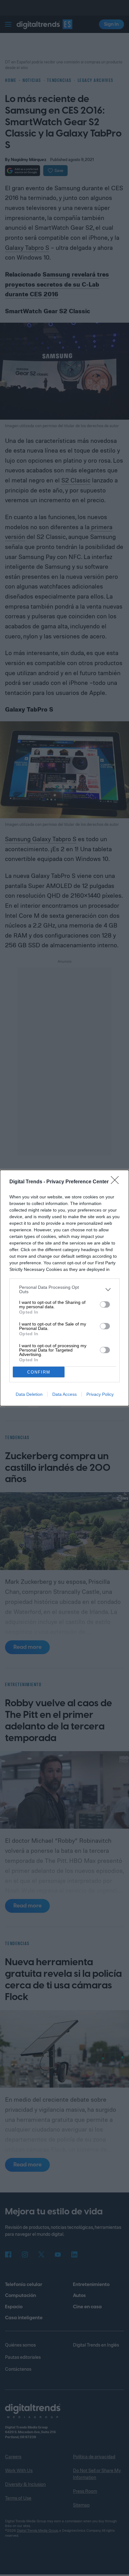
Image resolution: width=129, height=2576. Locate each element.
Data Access (64, 1394)
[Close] (117, 1182)
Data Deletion (29, 1394)
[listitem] (64, 1289)
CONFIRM (39, 1372)
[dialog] (64, 1288)
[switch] (105, 1304)
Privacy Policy (100, 1394)
